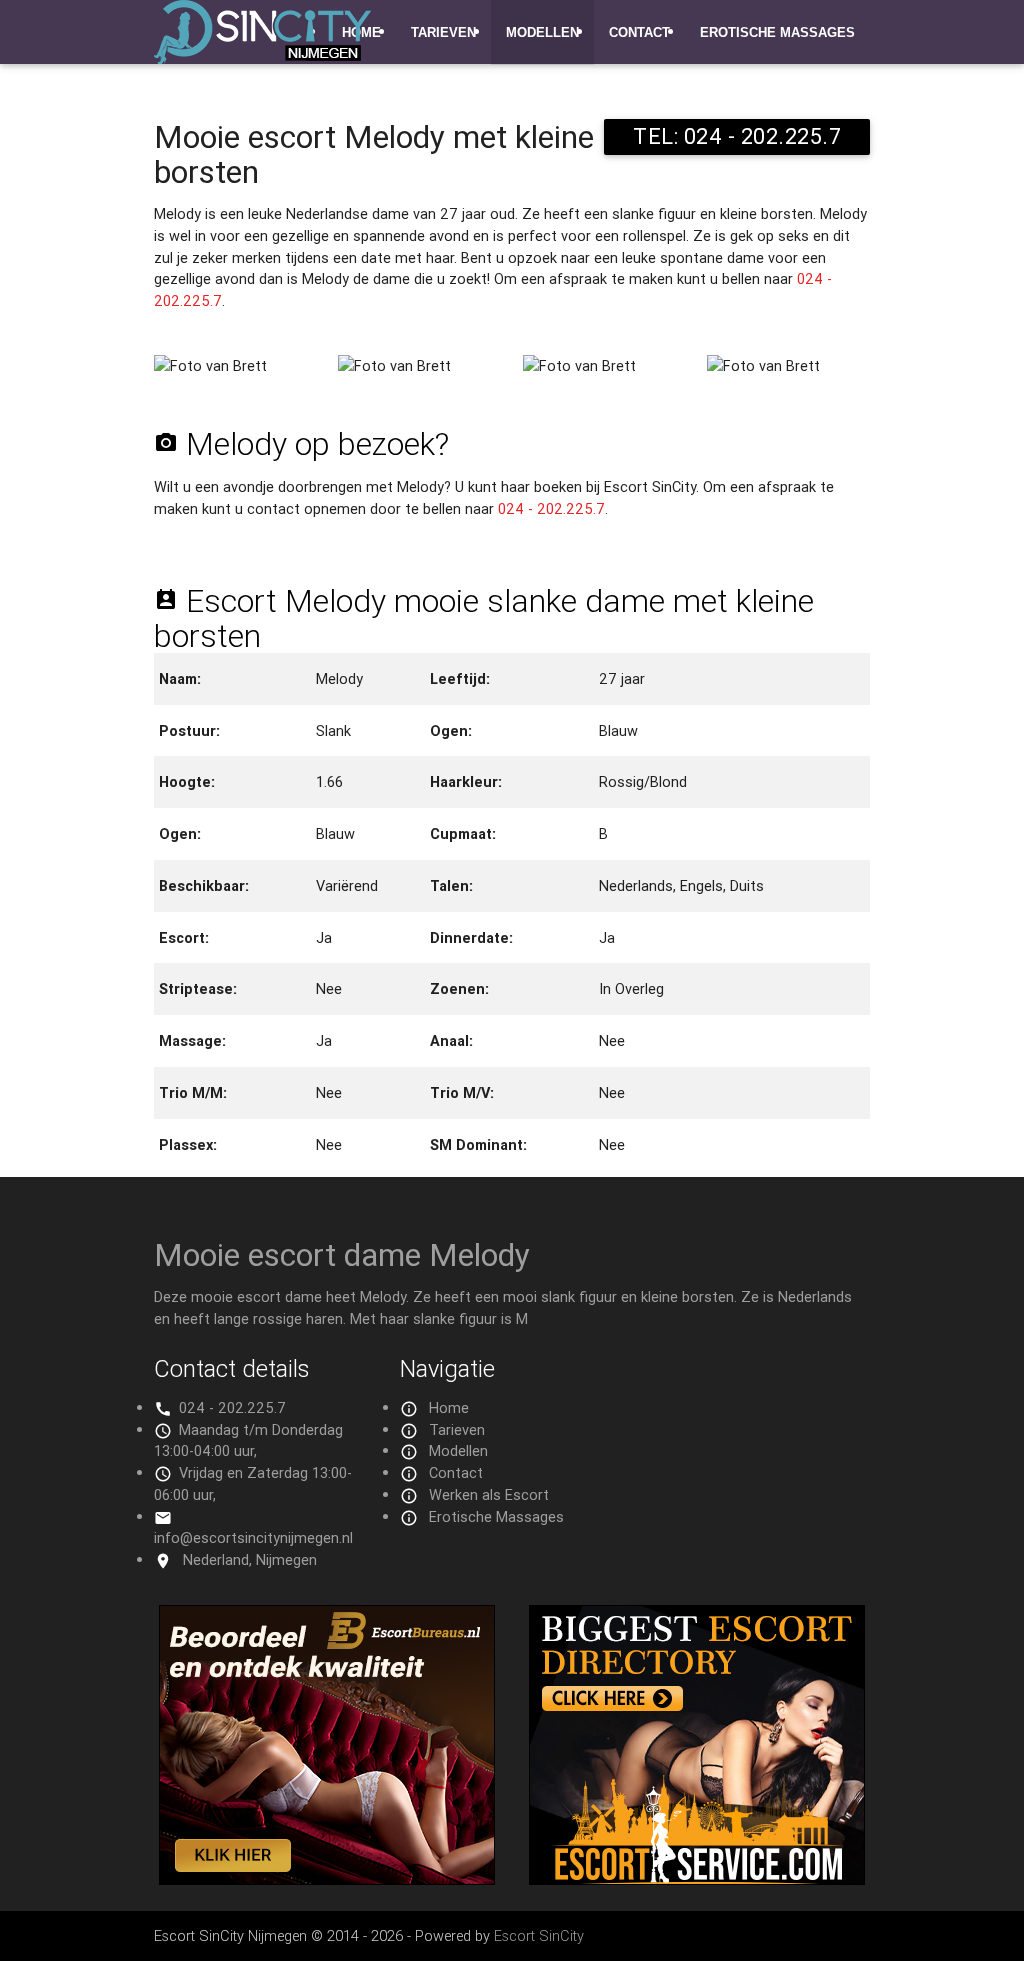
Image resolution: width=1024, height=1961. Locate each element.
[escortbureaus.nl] (327, 1879)
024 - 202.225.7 (551, 508)
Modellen (542, 32)
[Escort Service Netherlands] (697, 1879)
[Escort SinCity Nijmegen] (262, 44)
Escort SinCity (539, 1935)
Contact (639, 32)
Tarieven (443, 32)
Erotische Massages (777, 32)
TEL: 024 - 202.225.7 (737, 136)
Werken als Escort (489, 1494)
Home (449, 1407)
